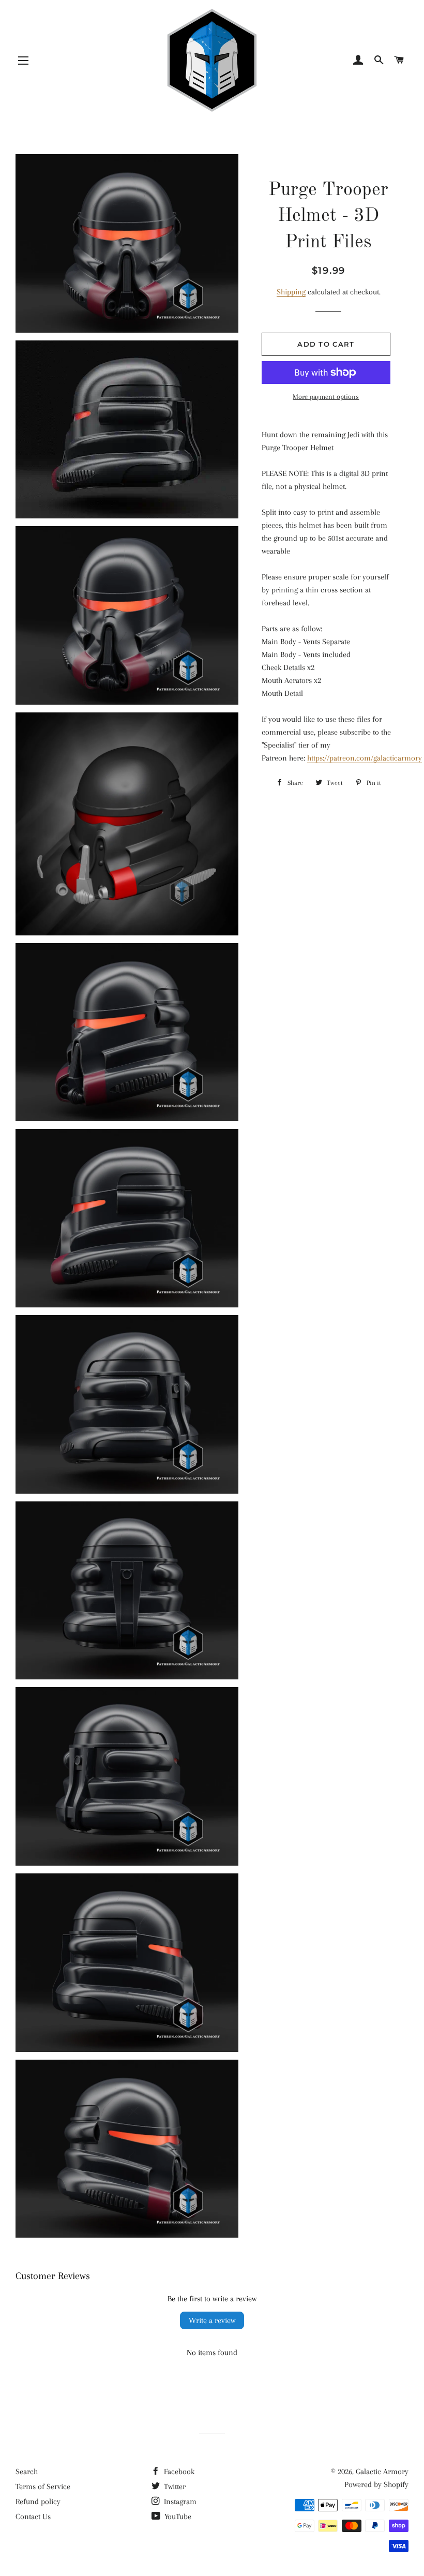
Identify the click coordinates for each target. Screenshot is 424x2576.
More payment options (326, 397)
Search (27, 2471)
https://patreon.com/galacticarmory (365, 758)
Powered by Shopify (376, 2484)
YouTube (177, 2517)
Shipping (291, 292)
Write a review (212, 2320)
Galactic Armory (382, 2471)
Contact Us (33, 2517)
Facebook (178, 2471)
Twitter (174, 2486)
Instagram (179, 2501)
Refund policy (38, 2501)
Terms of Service (43, 2486)
